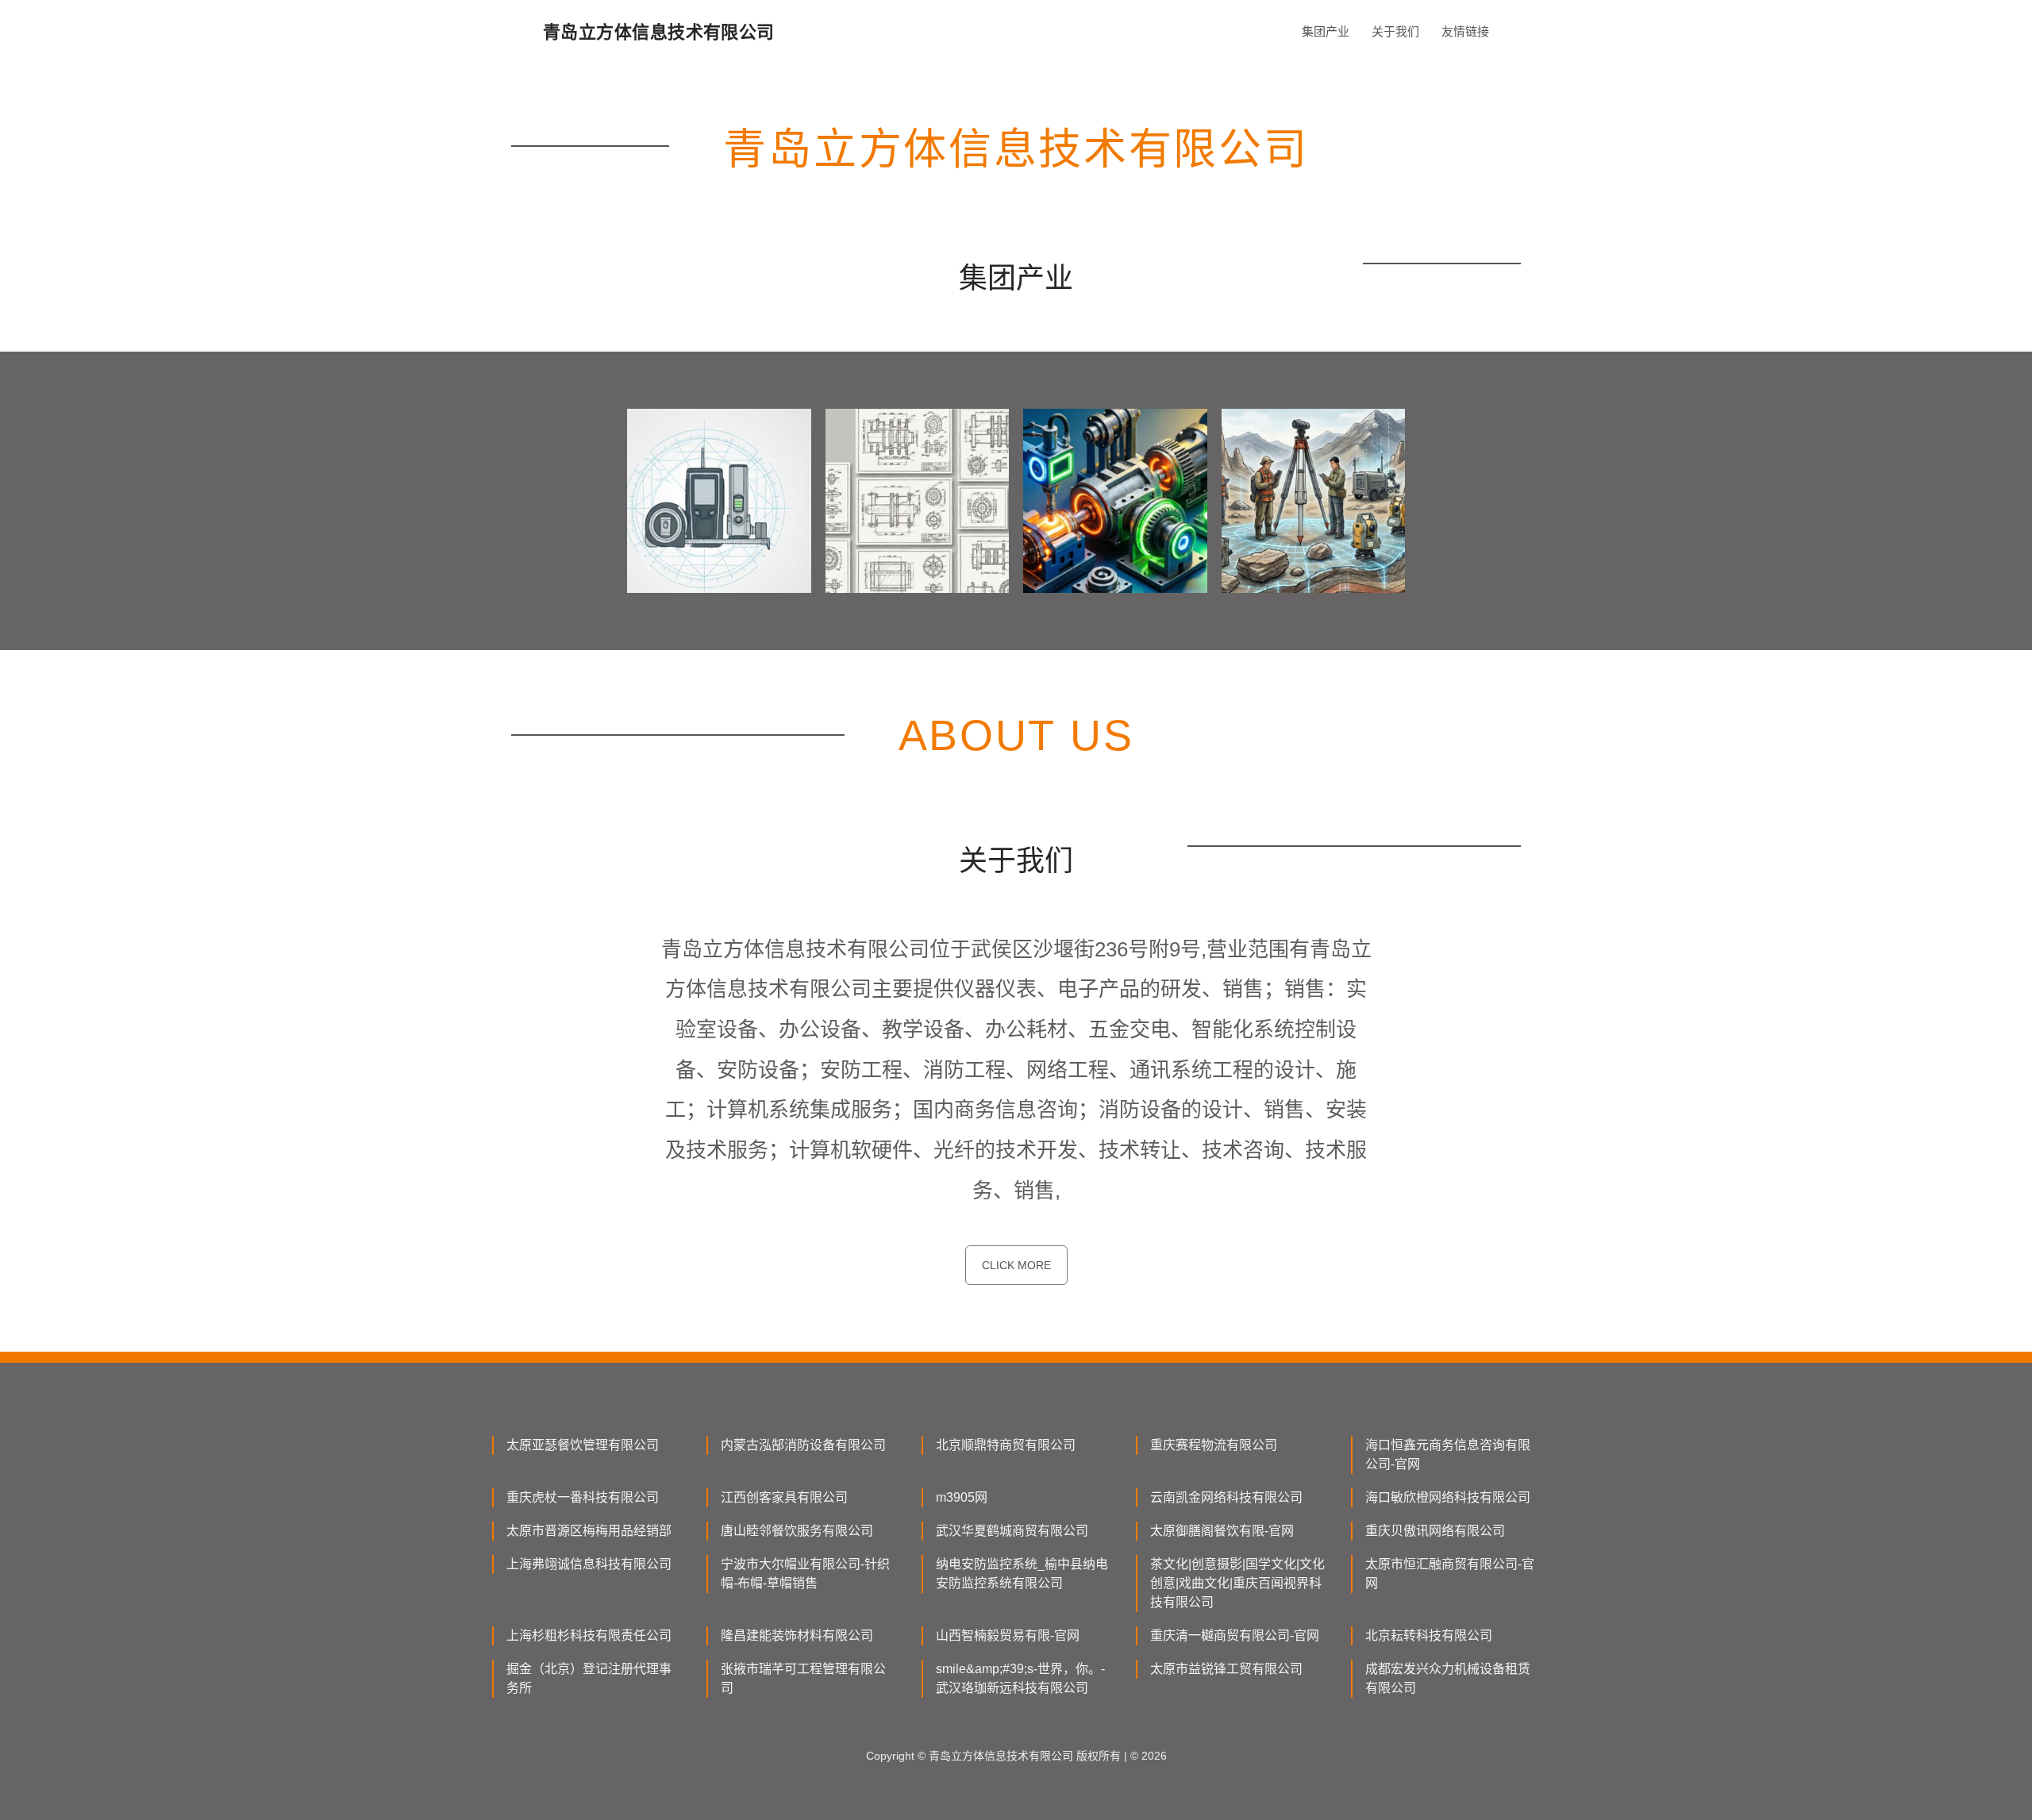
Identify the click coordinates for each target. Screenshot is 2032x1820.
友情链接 (1465, 31)
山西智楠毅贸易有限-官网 (1008, 1635)
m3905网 (962, 1497)
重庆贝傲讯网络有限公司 (1435, 1531)
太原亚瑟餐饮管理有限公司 (583, 1445)
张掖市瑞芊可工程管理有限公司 (803, 1678)
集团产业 (1326, 31)
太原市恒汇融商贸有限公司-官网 (1450, 1574)
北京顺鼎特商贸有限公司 (1006, 1445)
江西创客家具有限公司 (784, 1497)
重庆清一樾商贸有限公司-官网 (1235, 1635)
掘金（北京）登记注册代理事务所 (589, 1678)
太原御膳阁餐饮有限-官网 (1222, 1531)
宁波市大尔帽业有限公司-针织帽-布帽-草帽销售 (805, 1574)
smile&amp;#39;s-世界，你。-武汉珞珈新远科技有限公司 (1020, 1678)
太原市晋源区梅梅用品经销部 (589, 1531)
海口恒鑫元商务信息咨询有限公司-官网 (1448, 1454)
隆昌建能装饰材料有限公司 (797, 1635)
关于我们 (1395, 31)
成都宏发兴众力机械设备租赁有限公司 (1448, 1678)
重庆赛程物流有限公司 (1214, 1445)
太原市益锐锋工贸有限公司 (1226, 1669)
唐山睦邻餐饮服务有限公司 (797, 1531)
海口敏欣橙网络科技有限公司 (1448, 1497)
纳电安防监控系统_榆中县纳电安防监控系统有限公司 (1022, 1574)
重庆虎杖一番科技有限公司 (583, 1497)
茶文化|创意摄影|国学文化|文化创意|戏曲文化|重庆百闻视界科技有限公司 (1237, 1583)
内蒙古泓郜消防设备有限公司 (803, 1445)
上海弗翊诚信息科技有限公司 (589, 1564)
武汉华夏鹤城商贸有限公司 (1012, 1531)
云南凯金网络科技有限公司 (1226, 1497)
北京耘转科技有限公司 (1429, 1635)
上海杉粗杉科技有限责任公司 (589, 1635)
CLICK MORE (1016, 1265)
